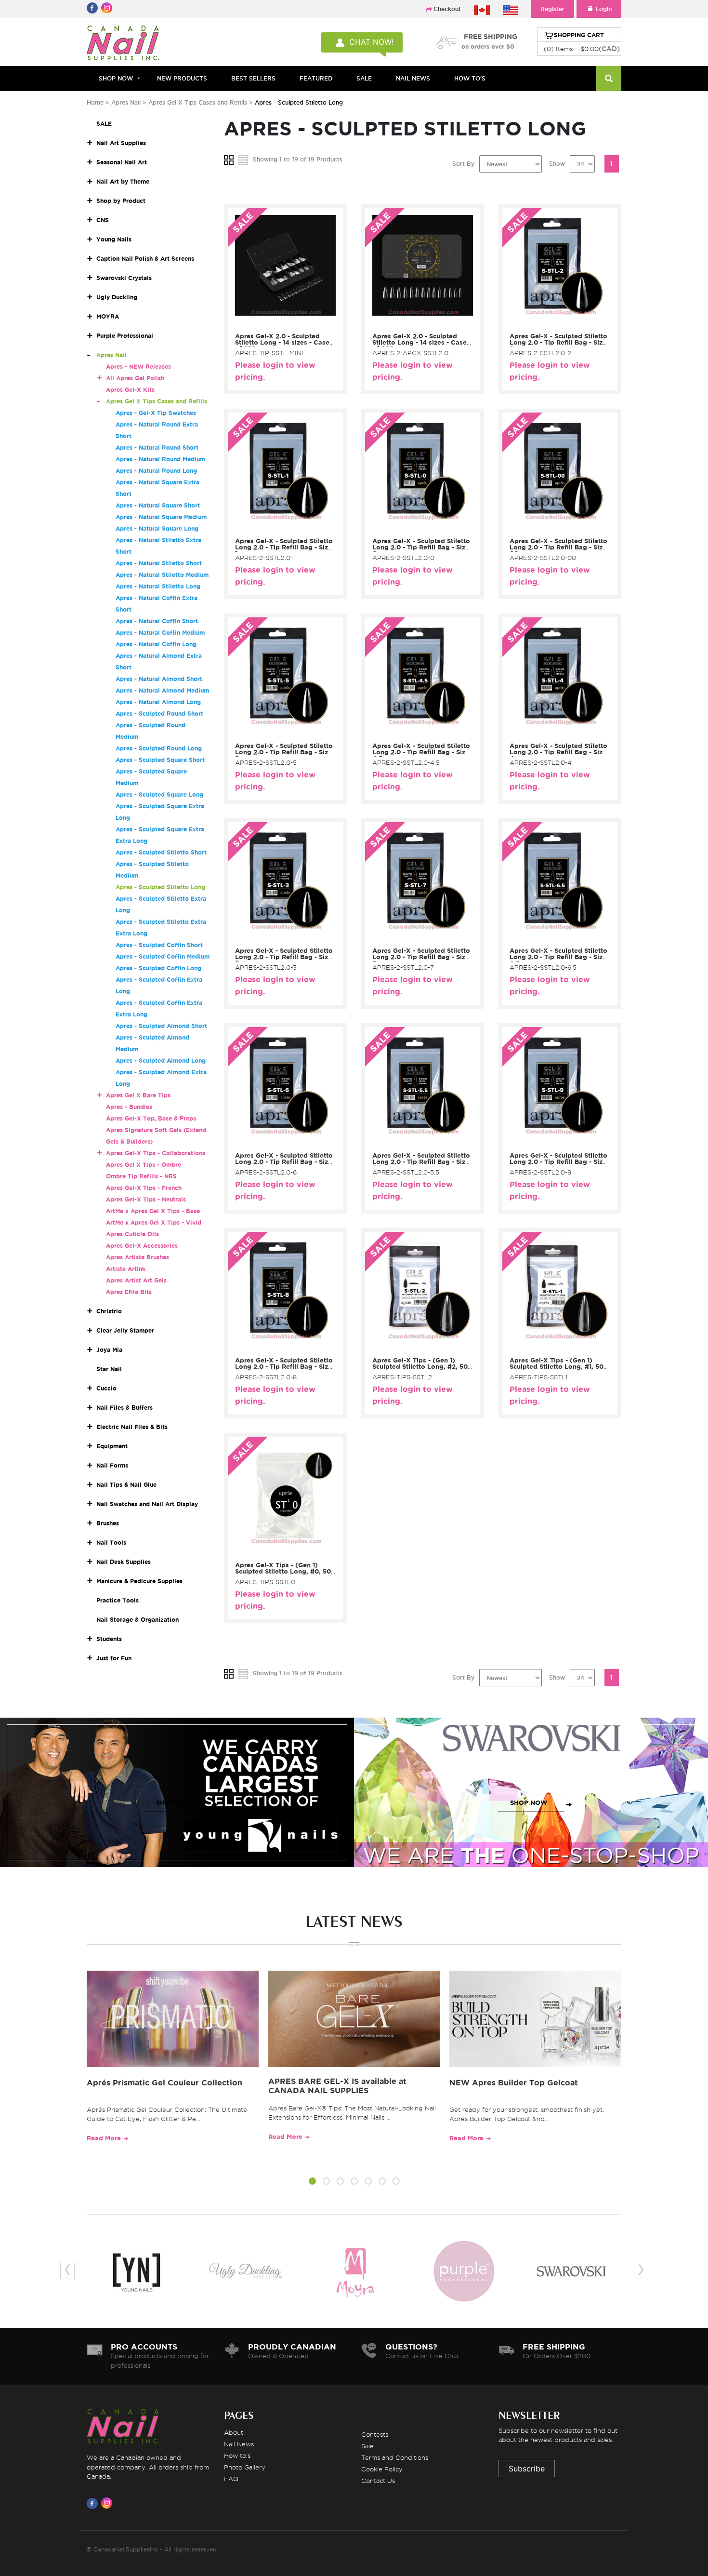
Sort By (463, 164)
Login (604, 9)
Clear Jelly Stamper (125, 1330)
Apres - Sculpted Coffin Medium (163, 956)
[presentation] (67, 2271)
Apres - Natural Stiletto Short (159, 563)
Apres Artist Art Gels (136, 1280)
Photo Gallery (245, 2467)
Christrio (109, 1311)
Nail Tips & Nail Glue (126, 1485)
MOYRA (108, 316)
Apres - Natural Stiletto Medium (162, 575)
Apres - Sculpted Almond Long (161, 1061)
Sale (367, 2446)
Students (109, 1639)
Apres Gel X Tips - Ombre (144, 1165)
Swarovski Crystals (124, 278)
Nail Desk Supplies (124, 1562)
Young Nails (114, 239)
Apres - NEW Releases (138, 367)
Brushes (108, 1523)
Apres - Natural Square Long (157, 528)
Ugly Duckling (117, 297)
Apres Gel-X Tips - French (144, 1188)
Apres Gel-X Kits (130, 390)
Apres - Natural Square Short (158, 505)
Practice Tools (118, 1600)
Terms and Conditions (395, 2457)
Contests (375, 2434)
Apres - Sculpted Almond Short (161, 1026)
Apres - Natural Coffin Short (157, 621)
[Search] (609, 79)
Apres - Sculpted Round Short (159, 714)
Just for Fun (114, 1658)
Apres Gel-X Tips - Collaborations (156, 1153)
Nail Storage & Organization (138, 1620)
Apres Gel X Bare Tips (138, 1095)
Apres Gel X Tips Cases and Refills (198, 102)
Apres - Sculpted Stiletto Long (160, 887)
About (234, 2432)
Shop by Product (121, 201)
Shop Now (116, 78)
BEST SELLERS (253, 78)
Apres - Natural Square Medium (161, 517)
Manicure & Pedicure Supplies (139, 1581)
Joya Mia (109, 1350)
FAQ (231, 2479)
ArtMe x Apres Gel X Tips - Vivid (154, 1222)
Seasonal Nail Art (122, 162)
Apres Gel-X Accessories (142, 1246)
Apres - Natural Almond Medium (162, 690)
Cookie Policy (382, 2469)
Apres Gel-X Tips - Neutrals (146, 1199)
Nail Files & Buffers (125, 1408)
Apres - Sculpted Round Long (159, 748)
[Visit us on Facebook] (94, 2503)
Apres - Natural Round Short (157, 447)
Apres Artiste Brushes (138, 1257)
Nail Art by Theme (123, 181)
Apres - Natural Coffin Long (156, 644)
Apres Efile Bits (129, 1292)
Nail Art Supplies (121, 143)
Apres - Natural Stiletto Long (158, 586)
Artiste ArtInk (126, 1269)
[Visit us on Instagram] (108, 2503)
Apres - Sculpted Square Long (159, 794)
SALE (364, 78)
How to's (237, 2456)
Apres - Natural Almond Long (158, 702)
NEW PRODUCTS (182, 78)
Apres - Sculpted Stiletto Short (161, 852)
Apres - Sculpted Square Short (160, 760)
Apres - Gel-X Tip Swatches (156, 413)
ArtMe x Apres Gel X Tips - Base (153, 1211)
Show (557, 164)
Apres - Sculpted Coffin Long (158, 968)
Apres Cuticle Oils (132, 1234)
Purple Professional (125, 336)
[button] (312, 2182)
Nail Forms (112, 1465)
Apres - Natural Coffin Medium (160, 633)
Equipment (112, 1446)
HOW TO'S (470, 78)
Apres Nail (126, 102)
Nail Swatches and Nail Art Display (147, 1504)
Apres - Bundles (129, 1107)
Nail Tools (111, 1542)
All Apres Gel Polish (135, 378)
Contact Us (378, 2481)
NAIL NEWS (413, 78)
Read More (104, 2138)
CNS (103, 220)
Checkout (447, 9)
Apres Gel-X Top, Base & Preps (151, 1118)
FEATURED (316, 78)
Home (95, 102)
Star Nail (109, 1369)
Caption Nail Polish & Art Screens (145, 259)
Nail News (239, 2444)
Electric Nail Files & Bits (132, 1427)
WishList (282, 323)
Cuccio (106, 1388)
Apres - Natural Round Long (156, 471)
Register (552, 9)
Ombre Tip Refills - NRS (141, 1176)
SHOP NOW (175, 1803)
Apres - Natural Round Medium (160, 459)
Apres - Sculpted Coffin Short (159, 945)
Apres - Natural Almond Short (159, 679)
